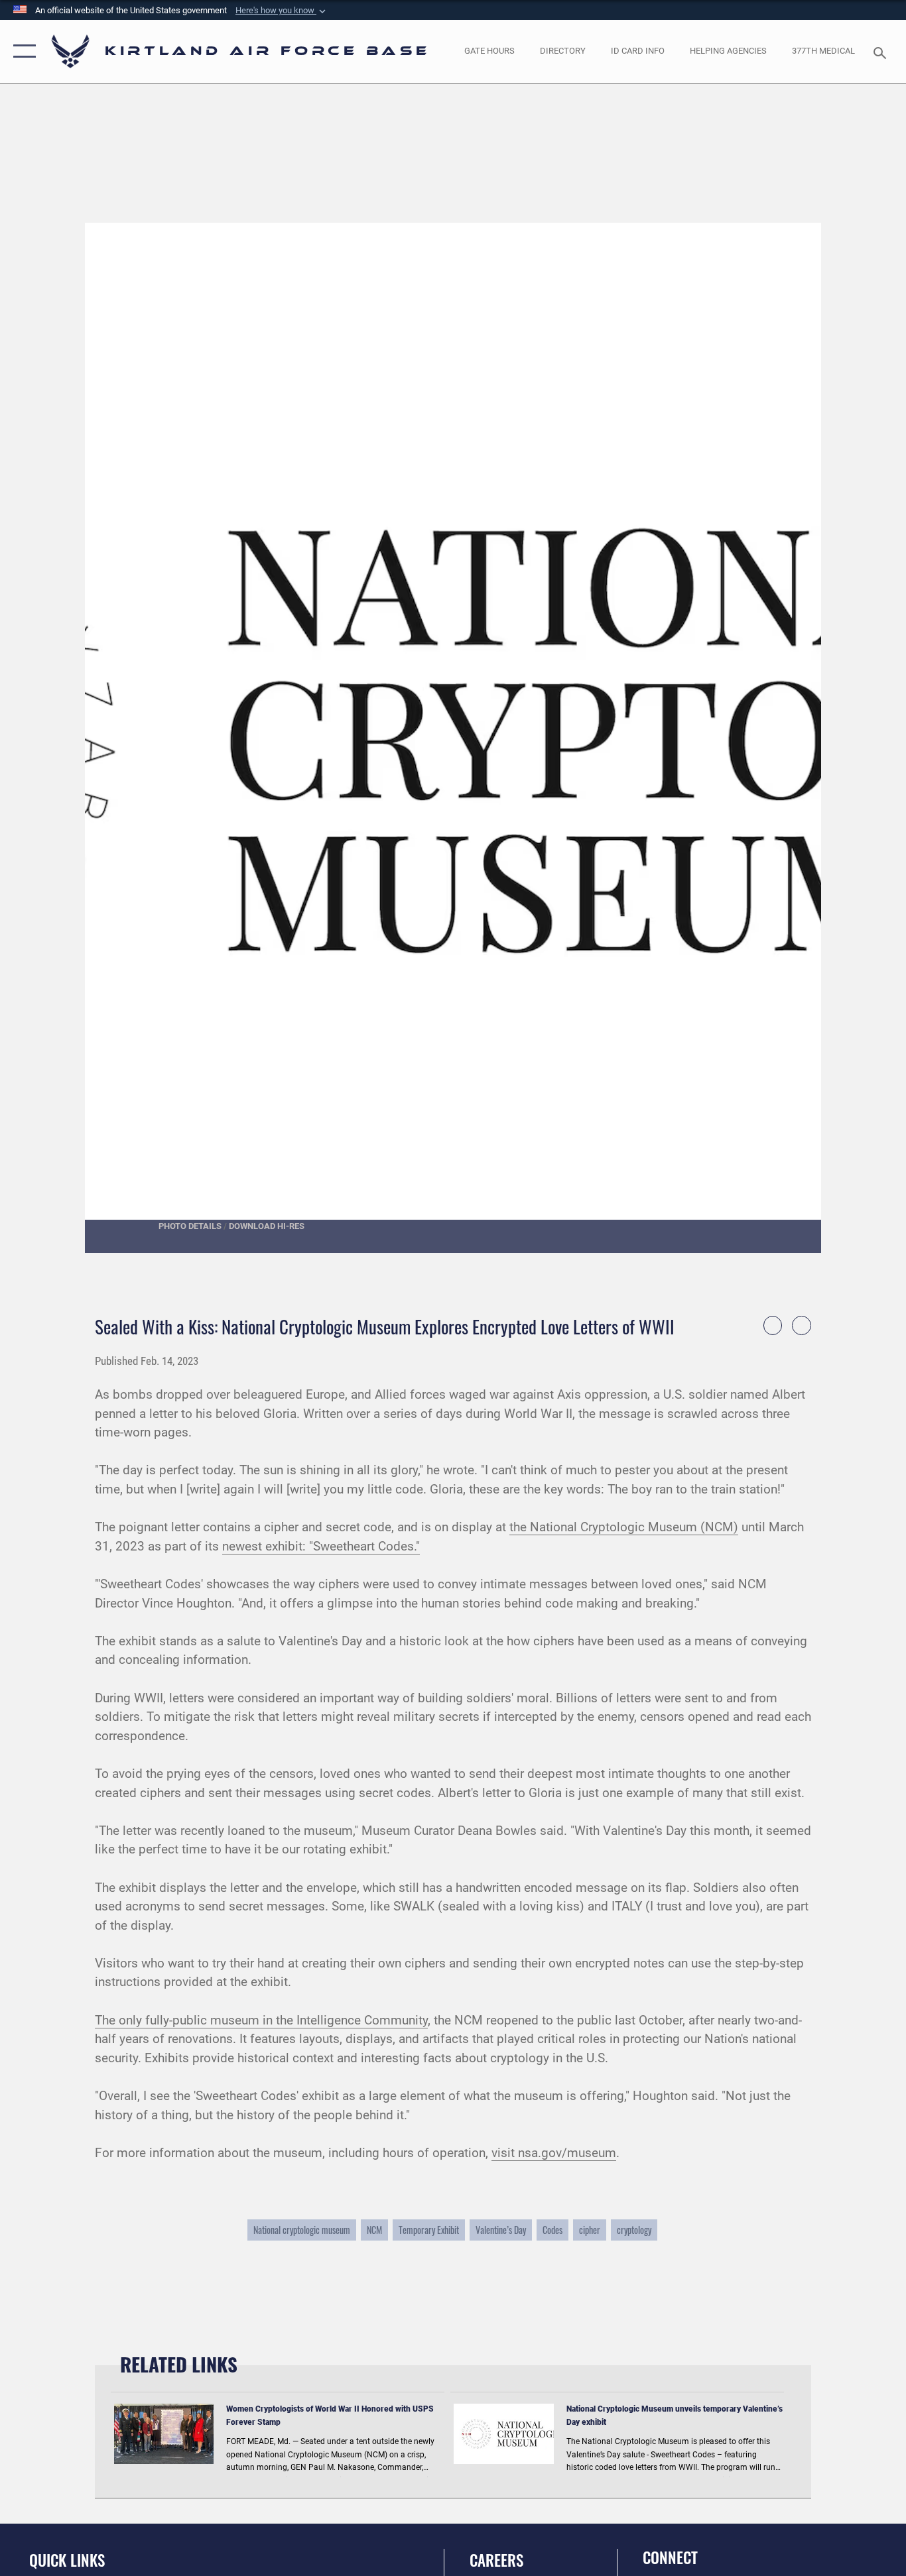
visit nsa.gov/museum (554, 2153)
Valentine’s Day (501, 2230)
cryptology (634, 2230)
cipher (590, 2230)
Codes (552, 2230)
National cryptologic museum (302, 2230)
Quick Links (67, 2560)
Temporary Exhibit (429, 2230)
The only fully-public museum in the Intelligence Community (261, 2020)
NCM (374, 2230)
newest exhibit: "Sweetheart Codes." (321, 1546)
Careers (496, 2560)
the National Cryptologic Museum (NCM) (624, 1527)
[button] (22, 51)
